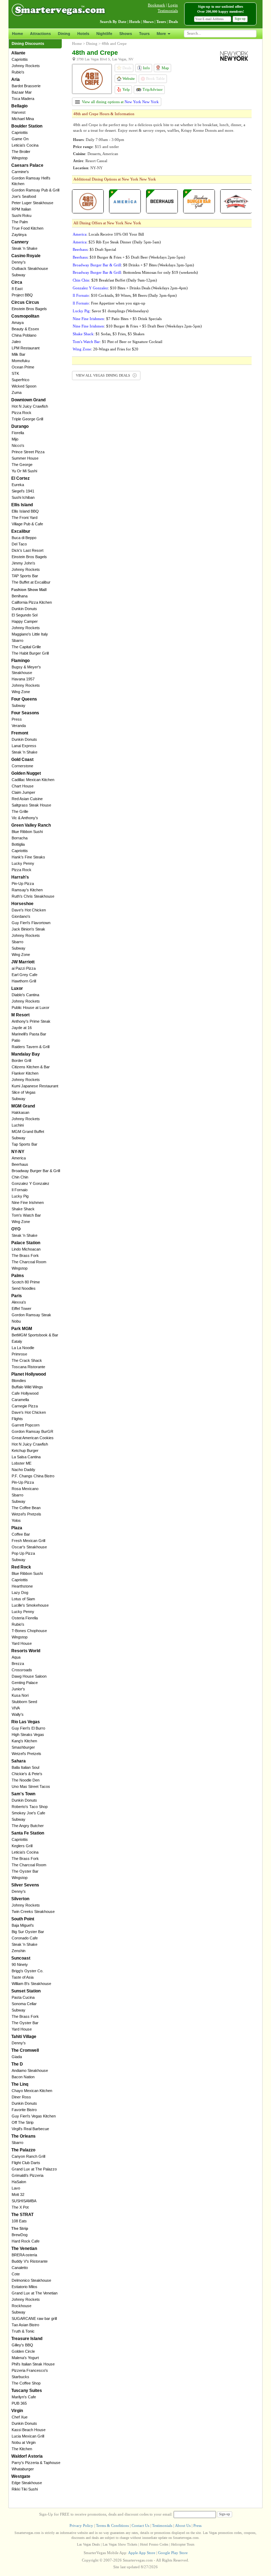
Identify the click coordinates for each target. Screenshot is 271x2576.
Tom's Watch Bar (26, 1215)
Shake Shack (23, 1209)
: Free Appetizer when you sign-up (109, 303)
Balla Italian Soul (25, 1767)
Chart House (23, 786)
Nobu (16, 1321)
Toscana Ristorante (28, 1367)
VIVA (16, 1708)
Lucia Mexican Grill (28, 2436)
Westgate (21, 2476)
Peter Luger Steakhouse (32, 203)
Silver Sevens (25, 1885)
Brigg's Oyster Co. (28, 1971)
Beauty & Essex (25, 329)
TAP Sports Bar (25, 576)
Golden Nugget (26, 773)
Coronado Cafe (25, 1938)
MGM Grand (23, 1106)
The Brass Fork (25, 1255)
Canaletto (20, 2268)
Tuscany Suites (27, 2391)
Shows (126, 34)
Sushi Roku (22, 215)
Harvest (19, 112)
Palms (18, 1276)
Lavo (16, 2188)
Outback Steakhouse (30, 268)
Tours (144, 34)
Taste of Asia (23, 1977)
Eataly (17, 1341)
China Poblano (24, 335)
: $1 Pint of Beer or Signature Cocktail (118, 342)
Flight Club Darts (26, 2163)
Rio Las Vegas (26, 1722)
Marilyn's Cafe (24, 2397)
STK (15, 373)
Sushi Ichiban (23, 497)
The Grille (20, 811)
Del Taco (19, 544)
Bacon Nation (23, 2077)
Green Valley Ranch (31, 825)
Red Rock (21, 1567)
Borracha (20, 838)
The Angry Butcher (28, 1826)
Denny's (19, 262)
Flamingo (20, 661)
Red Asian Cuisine (27, 799)
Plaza (17, 1528)
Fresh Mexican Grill (28, 1541)
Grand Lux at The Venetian (35, 2293)
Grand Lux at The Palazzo (34, 2169)
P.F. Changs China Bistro (33, 1476)
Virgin (17, 2411)
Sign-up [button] (240, 19)
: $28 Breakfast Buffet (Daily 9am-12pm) (115, 280)
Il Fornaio (20, 1190)
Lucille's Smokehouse (30, 1605)
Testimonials (168, 11)
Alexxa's (19, 1302)
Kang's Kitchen (24, 1741)
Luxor (17, 988)
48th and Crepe (114, 43)
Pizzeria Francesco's (30, 2370)
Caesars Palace (27, 165)
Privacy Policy (81, 2525)
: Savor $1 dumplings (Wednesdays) (111, 311)
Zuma (17, 392)
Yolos (16, 1520)
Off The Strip (23, 2122)
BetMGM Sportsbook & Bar (35, 1335)
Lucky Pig (20, 1196)
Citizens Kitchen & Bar (31, 1067)
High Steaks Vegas (28, 1735)
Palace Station (26, 1243)
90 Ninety (20, 1965)
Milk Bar (19, 354)
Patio (16, 1040)
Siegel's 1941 (23, 491)
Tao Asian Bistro (25, 2325)
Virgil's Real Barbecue (30, 2129)
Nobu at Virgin (24, 2442)
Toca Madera (23, 99)
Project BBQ (22, 295)
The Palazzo (23, 2150)
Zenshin (19, 1951)
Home (17, 34)
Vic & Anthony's (25, 818)
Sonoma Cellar (24, 2004)
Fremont (20, 733)
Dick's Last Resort (28, 550)
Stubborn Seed (24, 1702)
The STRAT (22, 2215)
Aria (16, 79)
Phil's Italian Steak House (33, 2364)
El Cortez (20, 478)
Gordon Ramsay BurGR (32, 1431)
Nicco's (18, 445)
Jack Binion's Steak (28, 929)
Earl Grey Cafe (25, 975)
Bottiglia (18, 844)
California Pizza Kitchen (32, 602)
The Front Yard (25, 518)
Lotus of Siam (23, 1599)
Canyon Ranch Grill (28, 2156)
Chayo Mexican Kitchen (32, 2091)
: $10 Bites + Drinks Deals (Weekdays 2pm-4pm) (130, 288)
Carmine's (20, 172)
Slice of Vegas (24, 1092)
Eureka (18, 485)
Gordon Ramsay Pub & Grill (35, 190)
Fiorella (18, 433)
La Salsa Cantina (26, 1457)
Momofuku (21, 361)
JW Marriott (23, 962)
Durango (20, 426)
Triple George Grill (27, 419)
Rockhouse (22, 2306)
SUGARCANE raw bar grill (34, 2318)
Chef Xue (20, 2417)
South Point (23, 1919)
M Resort (20, 1015)
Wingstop (20, 158)
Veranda (19, 726)
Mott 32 (18, 2194)
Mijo (15, 439)
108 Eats (19, 2221)
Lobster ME (22, 1463)
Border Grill (21, 1060)
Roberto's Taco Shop (30, 1807)
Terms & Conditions (112, 2525)
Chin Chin (20, 1177)
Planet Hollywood (29, 1374)
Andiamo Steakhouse (30, 2070)
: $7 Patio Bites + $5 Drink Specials (117, 319)
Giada (17, 2057)
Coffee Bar (21, 1534)
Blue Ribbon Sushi (27, 832)
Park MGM (22, 1329)
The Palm (20, 222)
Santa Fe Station (28, 1833)
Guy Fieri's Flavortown (31, 923)
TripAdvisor (152, 89)
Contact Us (140, 2525)
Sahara (19, 1761)
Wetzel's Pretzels (26, 1514)
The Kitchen (22, 2449)
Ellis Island (22, 505)
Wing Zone (21, 692)
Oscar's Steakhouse (29, 1547)
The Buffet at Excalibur (31, 582)
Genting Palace (25, 1683)
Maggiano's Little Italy (30, 634)
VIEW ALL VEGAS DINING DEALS (104, 375)
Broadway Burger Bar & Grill (36, 1171)
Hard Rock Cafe (26, 2241)
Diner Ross (21, 2097)
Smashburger (23, 1747)
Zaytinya (19, 235)
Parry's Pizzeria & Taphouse (36, 2463)
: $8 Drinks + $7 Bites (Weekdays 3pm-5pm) (133, 265)
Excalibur (21, 531)
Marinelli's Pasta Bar (29, 1034)
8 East (17, 289)
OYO (16, 1229)
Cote (16, 2274)
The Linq (20, 2084)
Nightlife (104, 34)
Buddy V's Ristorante (30, 2261)
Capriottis (20, 59)
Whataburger (23, 2469)
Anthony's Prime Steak (31, 1021)
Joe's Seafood (24, 196)
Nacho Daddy (23, 1470)
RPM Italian (21, 209)
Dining (64, 34)
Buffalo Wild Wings (27, 1387)
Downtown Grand (28, 400)
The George (22, 465)
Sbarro (17, 640)
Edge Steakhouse (27, 2483)
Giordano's (21, 916)
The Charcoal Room (29, 1262)
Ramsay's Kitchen (27, 890)
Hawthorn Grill (24, 981)
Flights (17, 1419)
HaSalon (19, 2182)
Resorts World (26, 1651)
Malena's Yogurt (25, 2358)
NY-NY (18, 1152)
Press (17, 719)
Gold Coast (22, 760)
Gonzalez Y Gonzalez (31, 1183)
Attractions (40, 34)
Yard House (22, 1643)
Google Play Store (173, 2553)
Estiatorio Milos (25, 2287)
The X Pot (20, 2207)
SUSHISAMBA (24, 2201)
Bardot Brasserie (26, 86)
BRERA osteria (24, 2255)
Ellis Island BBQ (25, 511)
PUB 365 (19, 2403)
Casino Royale (26, 256)
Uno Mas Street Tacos (31, 1786)
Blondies (19, 1381)
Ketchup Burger (25, 1451)
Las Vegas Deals (88, 2544)
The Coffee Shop (26, 2383)
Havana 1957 (23, 679)
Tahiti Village (24, 2037)
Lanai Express (24, 746)
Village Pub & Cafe (27, 524)
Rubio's (18, 72)
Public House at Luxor (31, 1008)
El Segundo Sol (25, 615)
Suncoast (21, 1958)
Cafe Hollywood (25, 1393)
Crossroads (22, 1670)
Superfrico (20, 380)
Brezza (18, 1664)
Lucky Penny (23, 863)
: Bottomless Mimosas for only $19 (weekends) (135, 272)
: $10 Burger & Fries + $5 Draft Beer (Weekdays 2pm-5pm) (129, 257)
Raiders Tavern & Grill (31, 1047)
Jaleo (16, 342)
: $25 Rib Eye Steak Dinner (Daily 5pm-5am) (117, 242)
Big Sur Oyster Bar (28, 1932)
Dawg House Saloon (29, 1676)
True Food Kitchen (28, 228)
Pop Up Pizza (23, 1553)
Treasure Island (27, 2339)
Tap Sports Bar (25, 1144)
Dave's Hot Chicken (29, 910)
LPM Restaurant (26, 348)
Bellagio (19, 106)
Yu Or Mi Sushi (24, 471)
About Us (183, 2525)
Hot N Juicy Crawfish (30, 406)
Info (146, 68)
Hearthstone (22, 1586)
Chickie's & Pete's (27, 1774)
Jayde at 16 (22, 1028)
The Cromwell (25, 2050)
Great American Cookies (33, 1438)
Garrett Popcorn (26, 1425)
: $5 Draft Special (94, 249)
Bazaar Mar (22, 92)
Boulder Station (27, 126)
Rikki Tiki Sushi (25, 2489)
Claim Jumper (23, 792)
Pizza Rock (22, 413)
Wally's (18, 1714)
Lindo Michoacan (26, 1249)
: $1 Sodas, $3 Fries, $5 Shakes (109, 334)
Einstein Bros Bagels (29, 309)
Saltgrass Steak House (31, 805)
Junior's (18, 1689)
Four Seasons (25, 713)
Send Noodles (24, 1288)
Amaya (18, 323)
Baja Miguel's (23, 1925)
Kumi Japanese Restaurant (35, 1086)
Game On (20, 139)
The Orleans (23, 2136)
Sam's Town (23, 1794)
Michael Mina (23, 119)
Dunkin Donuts (24, 609)
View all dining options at (120, 102)
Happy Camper (25, 621)
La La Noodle (23, 1348)
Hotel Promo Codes (154, 2544)
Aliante (18, 53)
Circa (17, 282)
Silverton (20, 1899)
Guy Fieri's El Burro (28, 1728)
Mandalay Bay (26, 1054)
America (19, 1158)
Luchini (18, 1125)
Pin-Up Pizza (23, 884)
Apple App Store (142, 2553)
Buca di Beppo (24, 538)
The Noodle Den (26, 1780)
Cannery (20, 242)
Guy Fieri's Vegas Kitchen (34, 2116)
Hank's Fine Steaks (28, 857)
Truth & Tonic (23, 2331)
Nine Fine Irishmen (28, 1203)
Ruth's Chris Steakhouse (33, 896)
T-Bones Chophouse (29, 1631)
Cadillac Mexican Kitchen (33, 780)
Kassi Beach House (29, 2430)
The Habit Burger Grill (30, 653)
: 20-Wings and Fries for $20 (106, 349)
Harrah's (20, 877)
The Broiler (21, 152)
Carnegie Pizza (25, 1406)
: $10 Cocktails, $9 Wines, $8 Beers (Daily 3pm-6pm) (125, 295)
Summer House (25, 458)
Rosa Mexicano (25, 1489)
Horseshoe (22, 904)
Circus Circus (25, 302)
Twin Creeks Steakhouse (33, 1912)
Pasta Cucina (23, 1997)
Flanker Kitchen (25, 1073)
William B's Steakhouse (31, 1984)
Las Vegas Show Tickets (120, 2544)
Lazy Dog (20, 1593)
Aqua (16, 1657)
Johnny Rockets (26, 66)
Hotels (83, 34)
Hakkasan (20, 1112)
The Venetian (24, 2249)
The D (17, 2064)
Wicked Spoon (24, 386)
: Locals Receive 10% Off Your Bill (108, 234)
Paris (17, 1296)
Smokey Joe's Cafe (28, 1813)
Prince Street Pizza (28, 452)
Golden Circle (23, 2351)
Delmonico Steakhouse (31, 2280)
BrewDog (20, 2235)
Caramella (20, 1400)
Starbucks (20, 2377)
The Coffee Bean (26, 1508)
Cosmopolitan (25, 316)
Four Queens (24, 699)
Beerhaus (20, 1164)
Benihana (20, 596)
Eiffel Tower (22, 1308)
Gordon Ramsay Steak (31, 1315)
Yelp (126, 89)
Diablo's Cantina (25, 995)
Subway (19, 275)
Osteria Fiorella (25, 1618)
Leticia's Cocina (25, 145)
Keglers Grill (22, 1846)
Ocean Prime (23, 367)
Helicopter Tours (183, 2544)
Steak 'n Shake (25, 248)
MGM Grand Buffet (28, 1132)
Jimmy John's (23, 563)
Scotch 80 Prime (26, 1282)
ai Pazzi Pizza (24, 968)
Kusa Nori (20, 1695)
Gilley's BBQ (22, 2345)
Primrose (19, 1354)
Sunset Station (26, 1991)
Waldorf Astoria (27, 2456)
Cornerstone (22, 766)
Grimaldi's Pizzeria (28, 2175)
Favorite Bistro (24, 2110)
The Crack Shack (27, 1360)
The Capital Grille (26, 647)
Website (128, 78)
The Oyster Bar (25, 1871)
